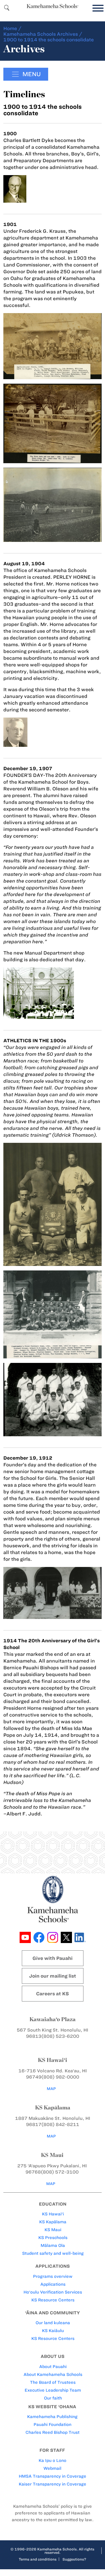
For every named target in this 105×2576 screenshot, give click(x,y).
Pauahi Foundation (53, 2425)
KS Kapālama (53, 2222)
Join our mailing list (53, 1976)
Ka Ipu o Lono (53, 2460)
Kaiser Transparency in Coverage (53, 2484)
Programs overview (53, 2276)
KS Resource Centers (53, 2300)
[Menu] (97, 8)
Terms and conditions (38, 2559)
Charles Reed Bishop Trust (53, 2432)
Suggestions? (74, 2559)
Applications (53, 2284)
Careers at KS (53, 1994)
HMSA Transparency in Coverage (53, 2476)
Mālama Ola (53, 2245)
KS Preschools (53, 2238)
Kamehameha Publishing (52, 2417)
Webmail (52, 2468)
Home (10, 28)
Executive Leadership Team (53, 2390)
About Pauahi (53, 2367)
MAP (51, 2089)
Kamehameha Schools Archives (41, 34)
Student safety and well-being (53, 2253)
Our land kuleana (53, 2323)
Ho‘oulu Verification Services (53, 2292)
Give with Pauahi (53, 1958)
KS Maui (53, 2230)
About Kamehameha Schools (53, 2374)
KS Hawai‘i (53, 2214)
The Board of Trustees (53, 2382)
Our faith (53, 2398)
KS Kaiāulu (53, 2331)
